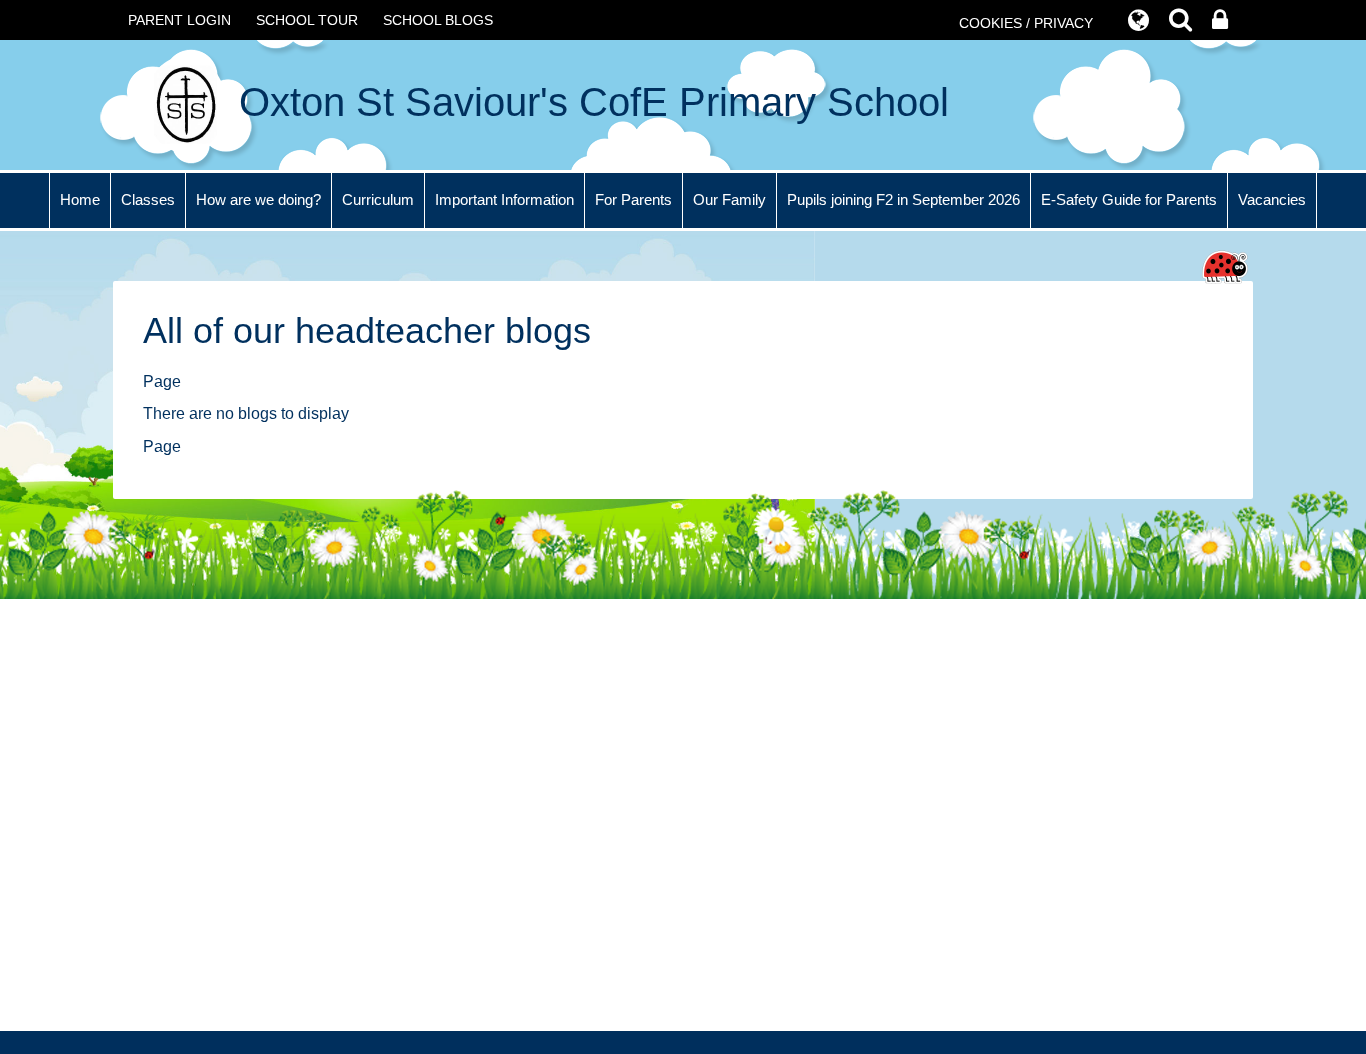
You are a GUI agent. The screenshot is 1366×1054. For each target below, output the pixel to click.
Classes (148, 199)
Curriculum (378, 199)
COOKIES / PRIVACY (1026, 23)
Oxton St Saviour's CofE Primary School (588, 102)
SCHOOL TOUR (307, 20)
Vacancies (1272, 199)
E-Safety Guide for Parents (1129, 199)
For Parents (633, 199)
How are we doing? (258, 199)
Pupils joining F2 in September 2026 (903, 199)
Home (80, 199)
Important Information (504, 199)
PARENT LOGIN (179, 20)
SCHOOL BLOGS (438, 20)
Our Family (729, 199)
